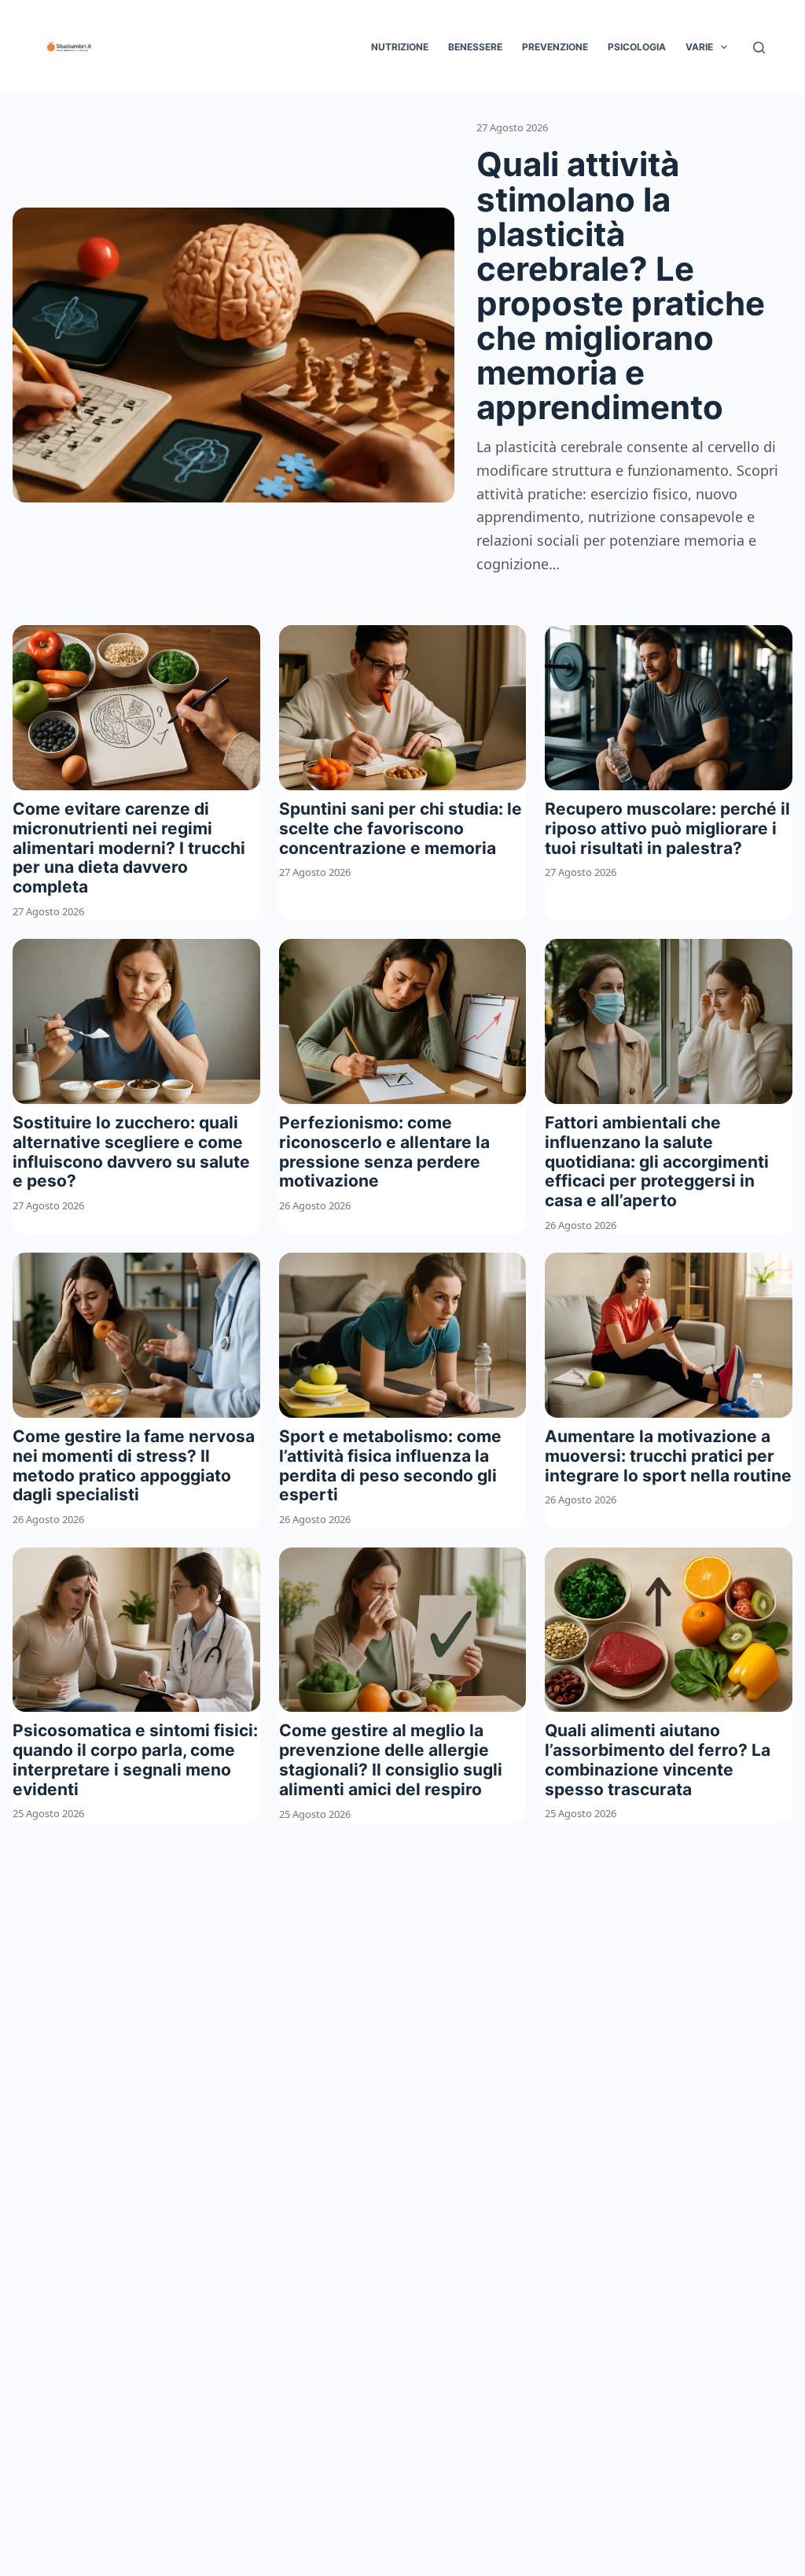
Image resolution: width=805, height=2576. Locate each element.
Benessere (475, 47)
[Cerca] (759, 48)
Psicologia (637, 47)
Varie (699, 47)
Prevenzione (555, 47)
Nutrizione (400, 47)
